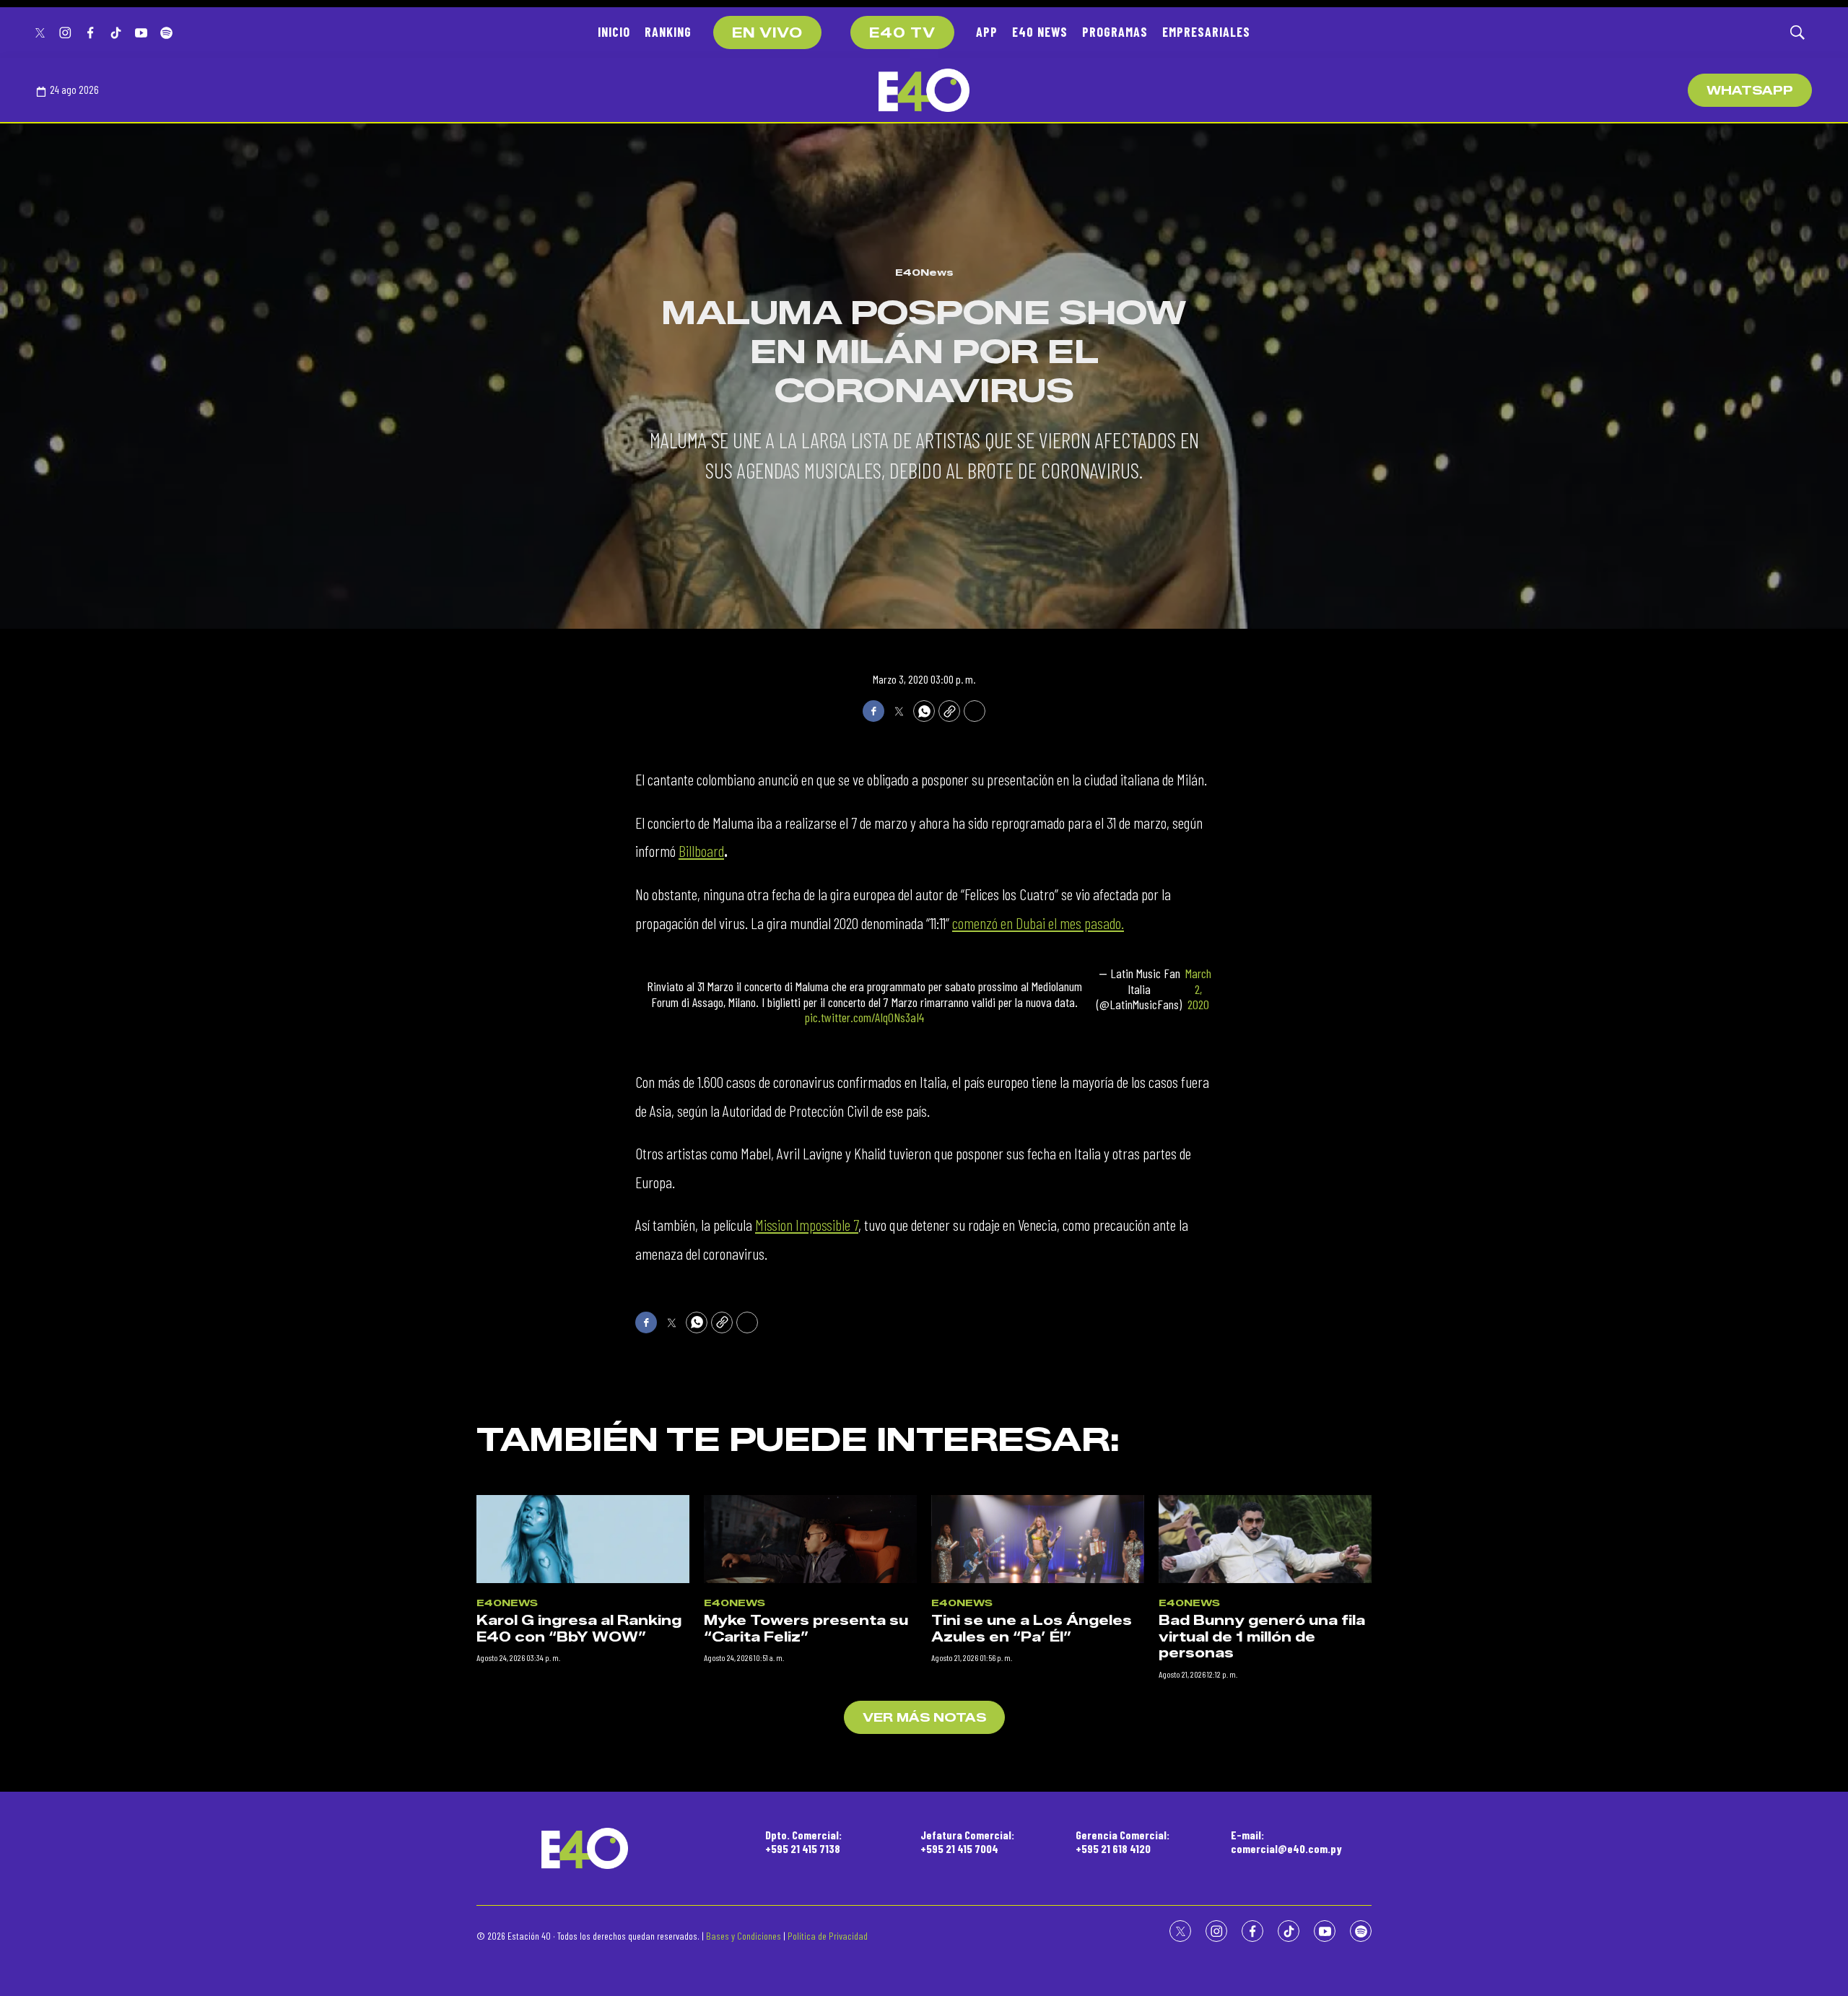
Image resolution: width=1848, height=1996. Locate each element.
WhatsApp (1750, 91)
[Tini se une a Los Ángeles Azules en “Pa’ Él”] (1038, 1539)
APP (987, 32)
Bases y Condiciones (744, 1936)
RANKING (668, 32)
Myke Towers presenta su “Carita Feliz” (806, 1629)
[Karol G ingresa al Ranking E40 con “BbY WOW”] (583, 1539)
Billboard (701, 850)
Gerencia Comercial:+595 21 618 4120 (1123, 1842)
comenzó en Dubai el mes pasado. (1038, 923)
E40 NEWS (1040, 32)
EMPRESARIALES (1206, 32)
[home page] (924, 90)
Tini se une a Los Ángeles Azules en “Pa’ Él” (1032, 1629)
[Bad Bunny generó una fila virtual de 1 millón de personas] (1265, 1539)
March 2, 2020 (1198, 989)
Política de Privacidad (828, 1936)
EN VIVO (767, 33)
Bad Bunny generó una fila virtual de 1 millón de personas (1262, 1637)
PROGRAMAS (1115, 32)
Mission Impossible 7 (807, 1224)
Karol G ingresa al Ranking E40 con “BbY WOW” (579, 1629)
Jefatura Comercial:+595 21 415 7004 (967, 1842)
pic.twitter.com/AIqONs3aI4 (864, 1017)
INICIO (614, 32)
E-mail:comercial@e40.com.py (1286, 1842)
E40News (924, 272)
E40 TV (902, 33)
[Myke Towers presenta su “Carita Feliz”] (810, 1539)
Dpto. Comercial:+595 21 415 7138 (803, 1842)
